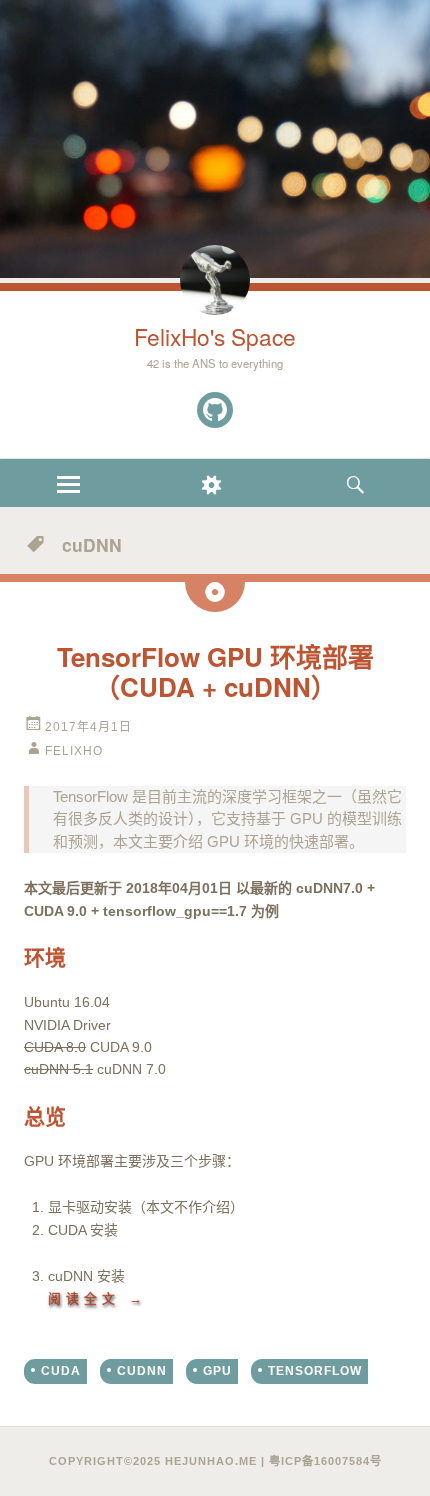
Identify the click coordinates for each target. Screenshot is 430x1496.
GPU (217, 1371)
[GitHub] (215, 410)
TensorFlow (315, 1371)
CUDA (61, 1371)
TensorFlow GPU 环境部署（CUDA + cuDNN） (215, 671)
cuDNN (142, 1371)
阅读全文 (97, 1298)
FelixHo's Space (215, 336)
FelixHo (74, 751)
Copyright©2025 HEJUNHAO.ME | (159, 1461)
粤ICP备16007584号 (325, 1461)
